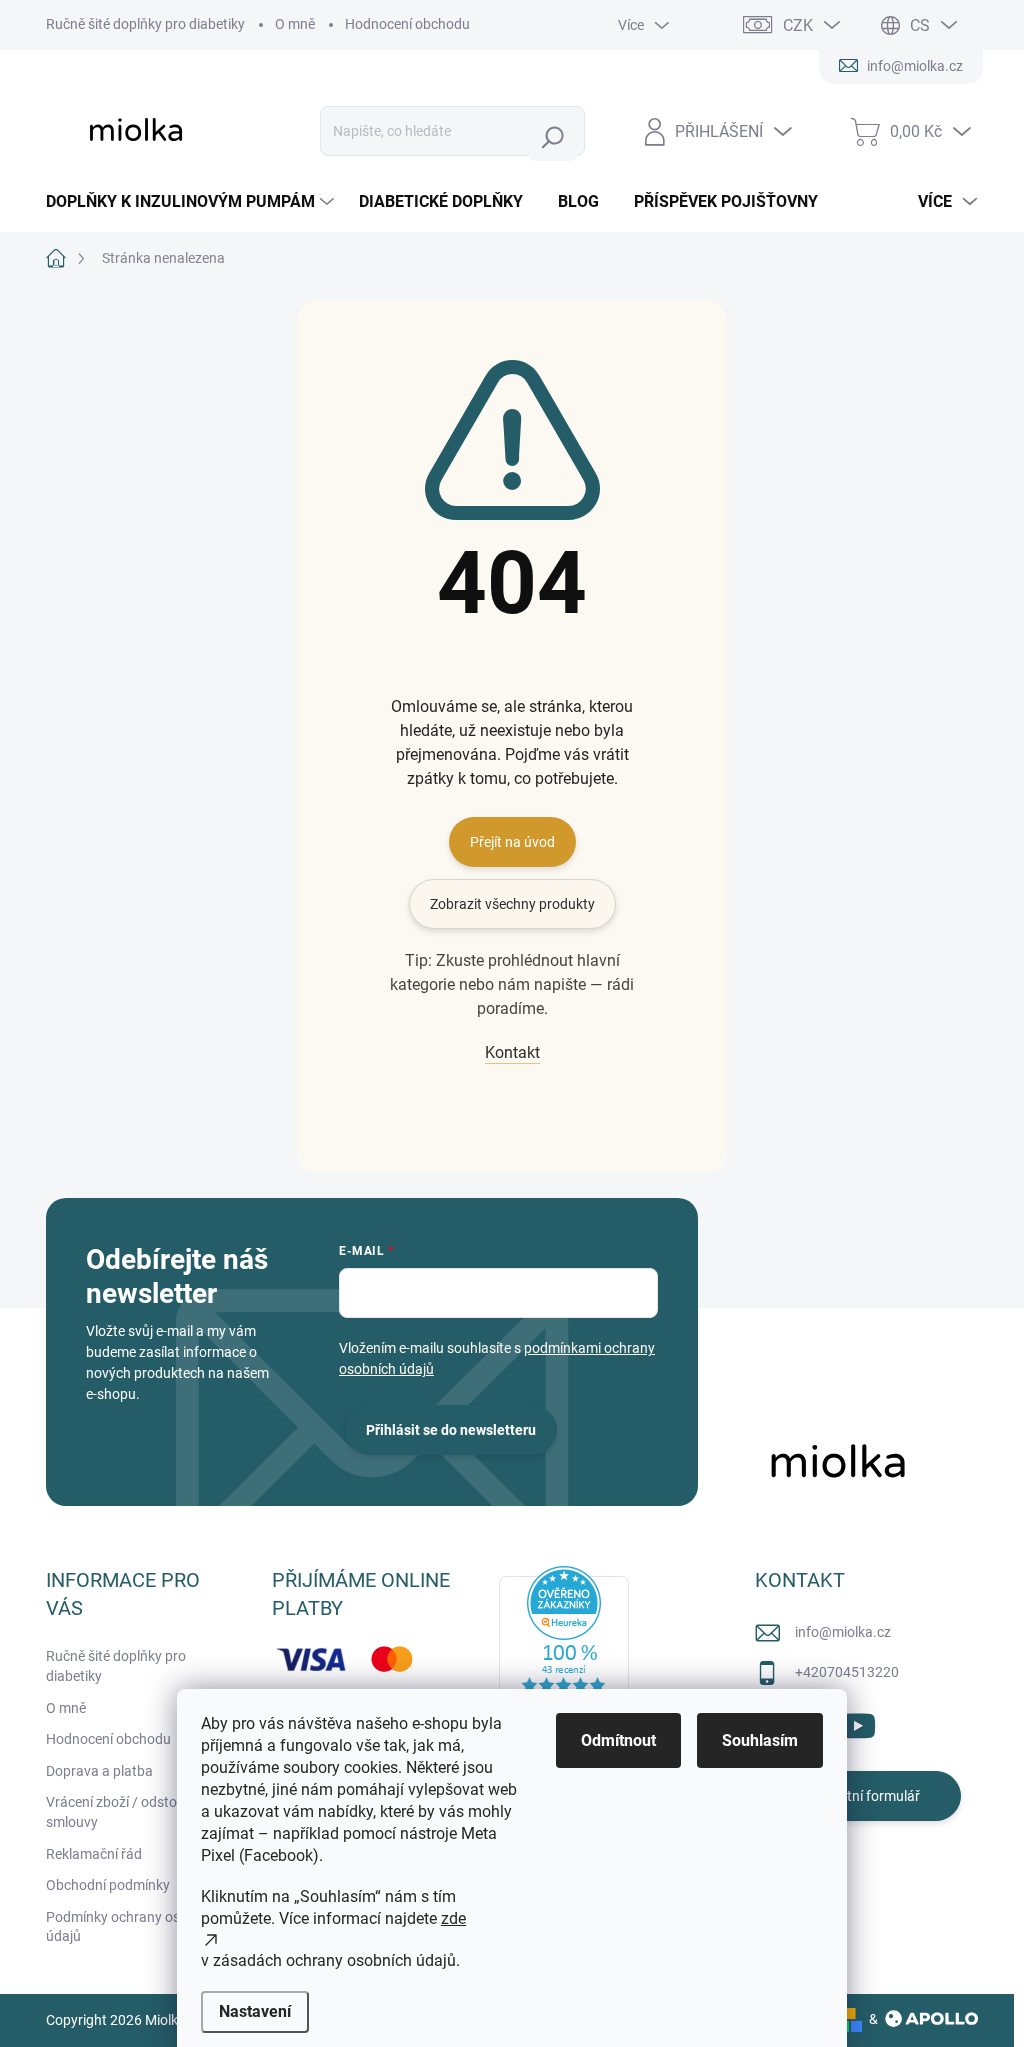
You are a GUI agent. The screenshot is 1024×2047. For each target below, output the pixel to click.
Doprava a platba (99, 1771)
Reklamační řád (94, 1854)
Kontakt (512, 1052)
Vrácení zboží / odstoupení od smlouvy (138, 1812)
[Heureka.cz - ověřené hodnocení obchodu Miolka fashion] (564, 1646)
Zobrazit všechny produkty (512, 904)
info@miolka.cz (843, 1632)
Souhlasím (760, 1740)
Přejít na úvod (512, 842)
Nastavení (255, 2011)
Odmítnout (618, 1740)
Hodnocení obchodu (407, 24)
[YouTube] (857, 1723)
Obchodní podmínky (108, 1885)
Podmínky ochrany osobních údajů (134, 1927)
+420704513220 (847, 1672)
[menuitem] (192, 202)
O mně (295, 24)
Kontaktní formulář (861, 1796)
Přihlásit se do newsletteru (451, 1430)
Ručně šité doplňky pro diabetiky (145, 24)
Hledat (557, 137)
